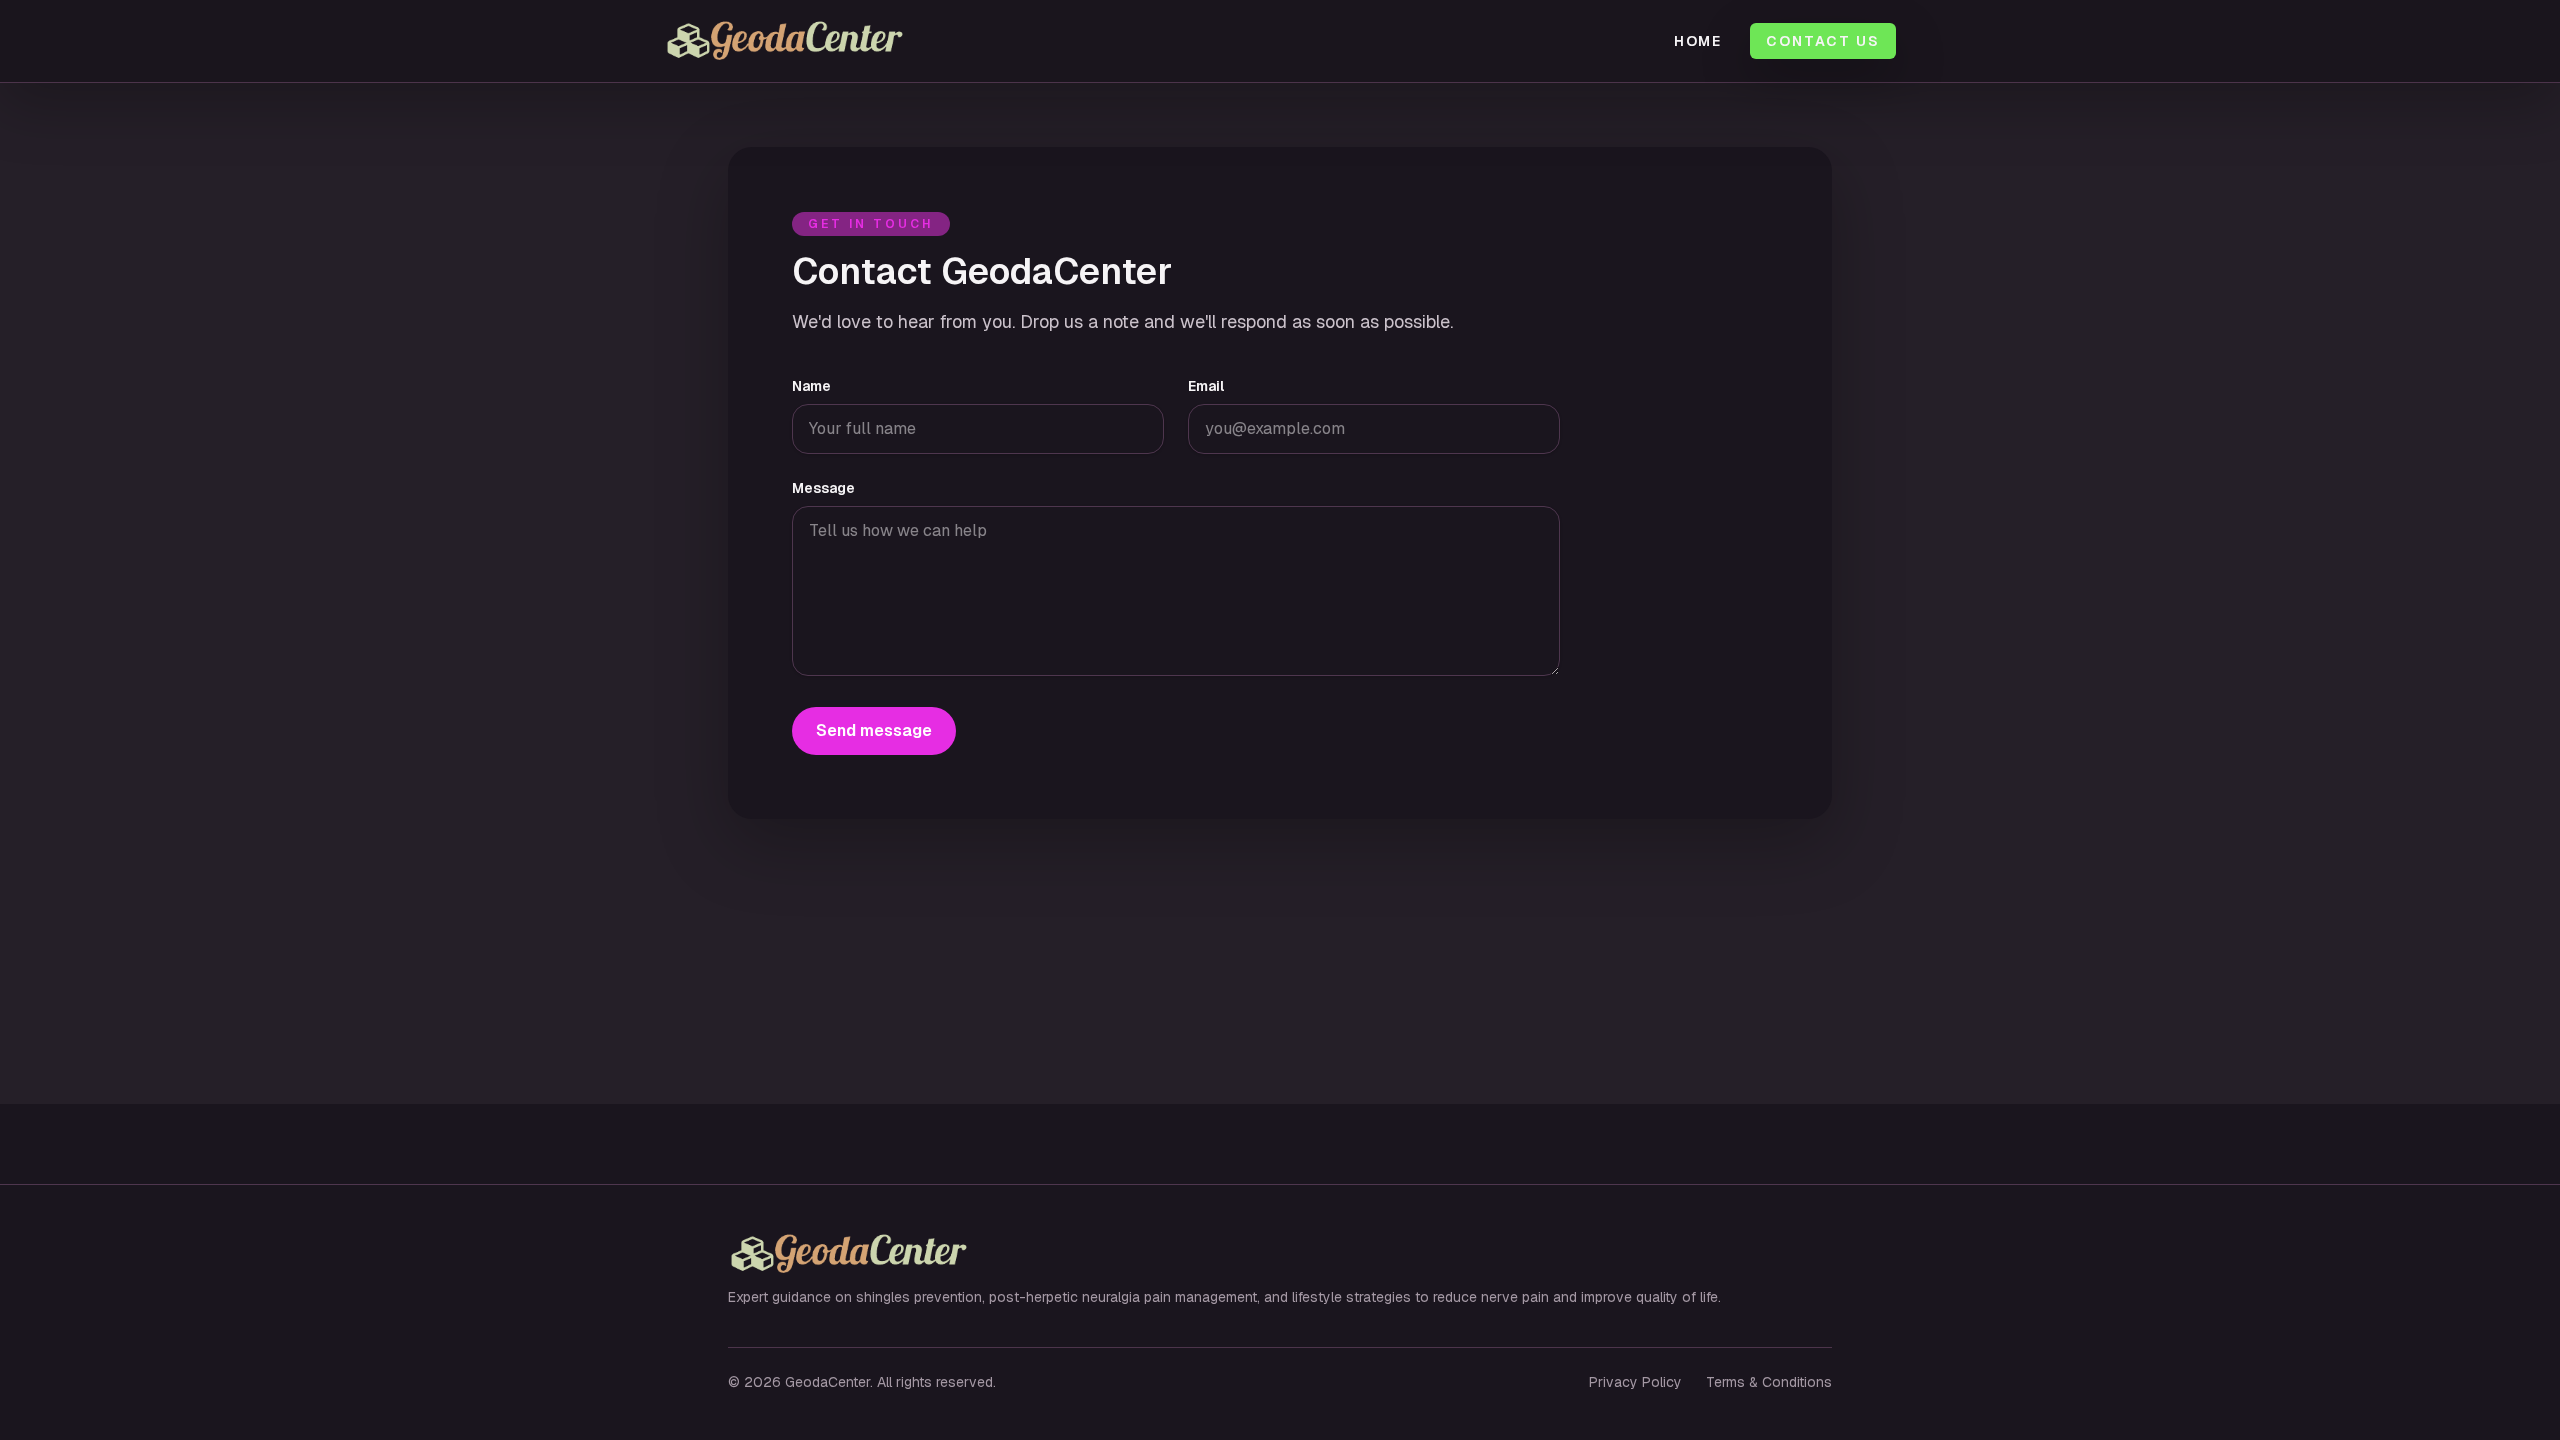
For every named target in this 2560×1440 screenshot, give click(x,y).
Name (811, 386)
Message (823, 488)
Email (1206, 386)
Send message (874, 730)
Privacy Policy (1635, 1382)
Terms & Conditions (1769, 1382)
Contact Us (1823, 41)
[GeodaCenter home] (834, 41)
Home (1698, 41)
